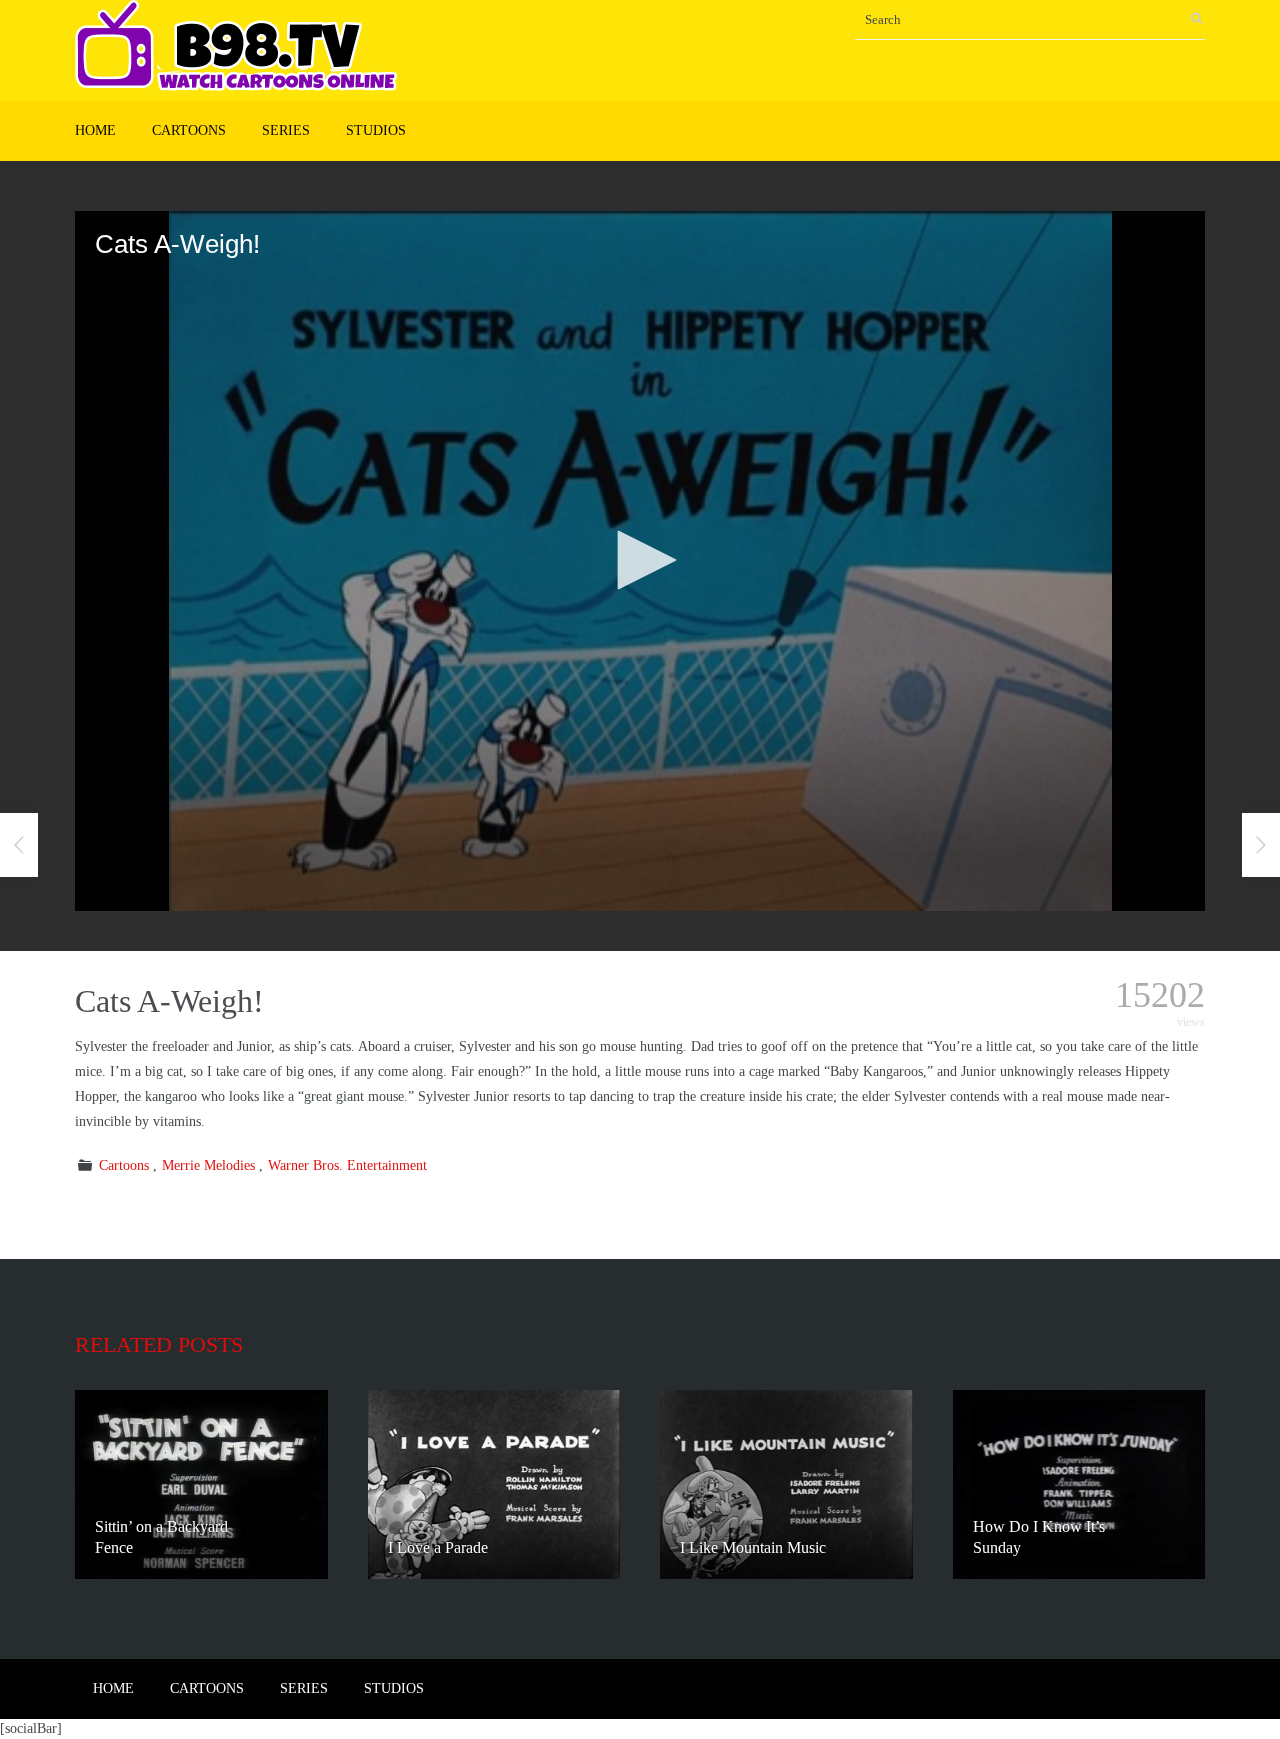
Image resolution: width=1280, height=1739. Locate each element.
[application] (640, 561)
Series (286, 130)
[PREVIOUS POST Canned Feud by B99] (19, 845)
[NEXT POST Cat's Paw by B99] (1261, 845)
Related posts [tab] (159, 1344)
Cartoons (189, 130)
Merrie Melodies (208, 1165)
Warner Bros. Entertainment (347, 1165)
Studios (376, 130)
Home (95, 130)
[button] (640, 560)
